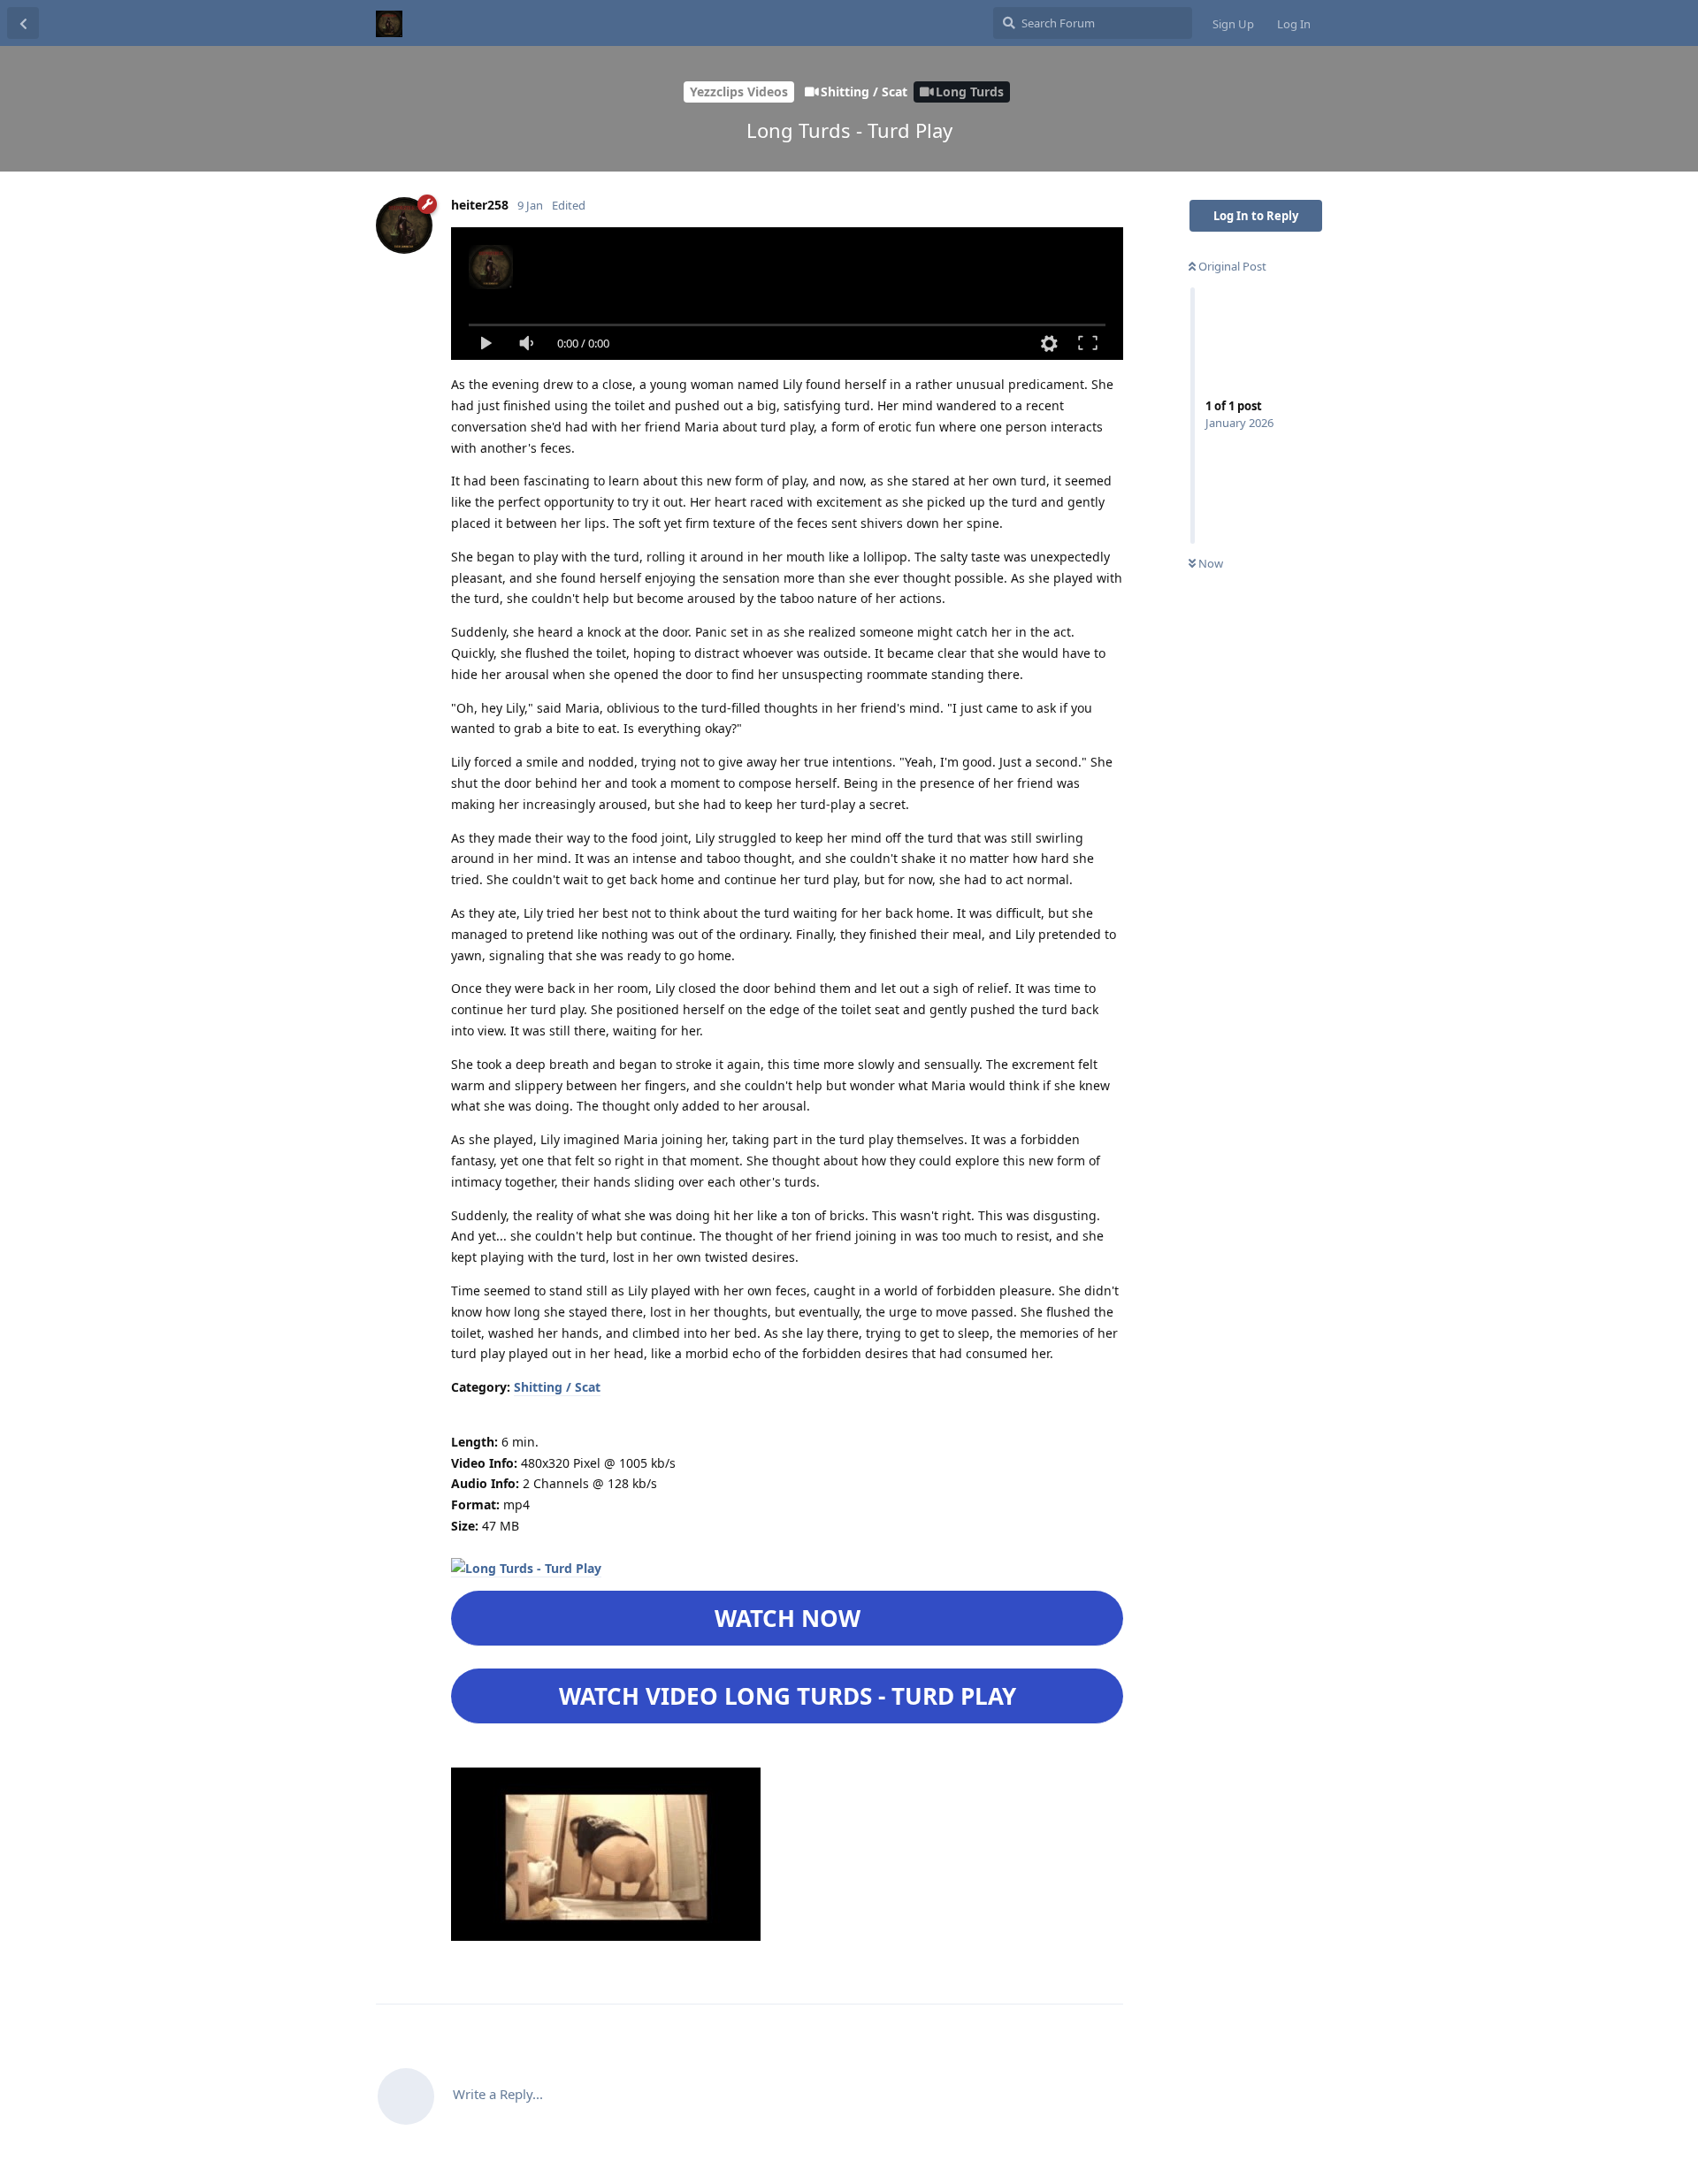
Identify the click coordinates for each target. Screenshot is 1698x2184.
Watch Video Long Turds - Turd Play (788, 1696)
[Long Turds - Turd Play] (526, 1569)
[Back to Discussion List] (23, 23)
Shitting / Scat (557, 1387)
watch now (788, 1618)
